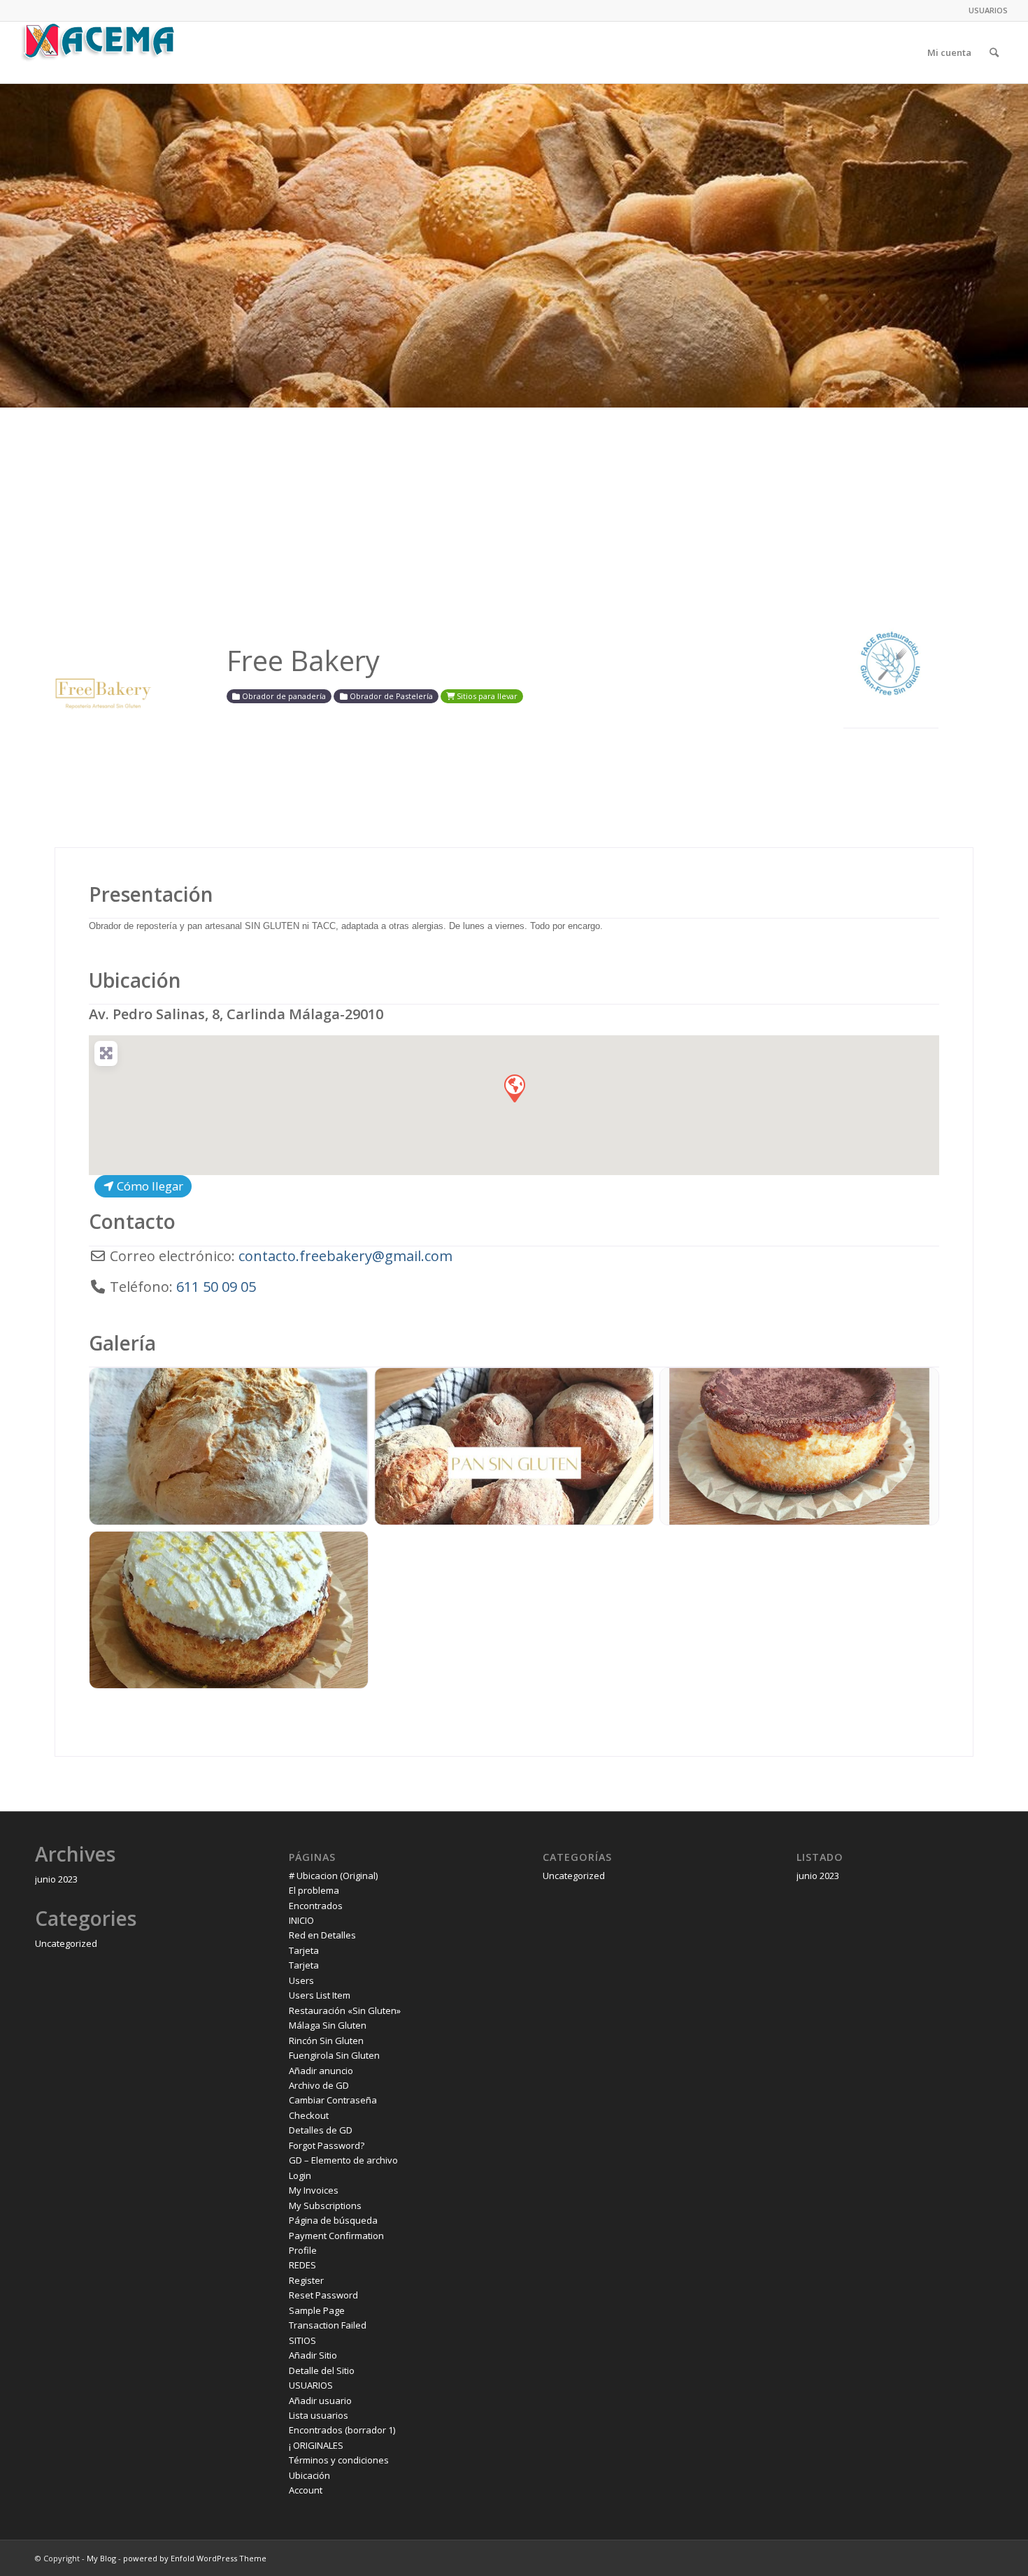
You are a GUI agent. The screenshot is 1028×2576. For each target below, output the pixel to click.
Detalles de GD (321, 2130)
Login (300, 2175)
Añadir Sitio (313, 2355)
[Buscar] (994, 52)
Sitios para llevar (486, 696)
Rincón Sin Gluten (326, 2041)
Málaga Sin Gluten (328, 2025)
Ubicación (135, 980)
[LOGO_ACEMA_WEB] (99, 52)
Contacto (132, 1221)
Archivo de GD (319, 2085)
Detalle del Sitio (322, 2370)
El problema (314, 1890)
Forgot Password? (327, 2145)
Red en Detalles (322, 1935)
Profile (303, 2250)
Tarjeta (304, 1950)
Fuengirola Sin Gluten (334, 2055)
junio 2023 (56, 1879)
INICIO (301, 1920)
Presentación (151, 894)
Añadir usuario (320, 2401)
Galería (122, 1343)
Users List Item (320, 1995)
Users (301, 1980)
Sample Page (317, 2310)
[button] (514, 1088)
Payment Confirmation (336, 2236)
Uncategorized (66, 1943)
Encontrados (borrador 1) (342, 2430)
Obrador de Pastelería (390, 696)
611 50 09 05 (216, 1287)
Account (306, 2490)
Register (306, 2280)
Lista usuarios (319, 2415)
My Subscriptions (325, 2206)
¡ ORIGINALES (316, 2445)
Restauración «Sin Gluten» (345, 2010)
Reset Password (323, 2295)
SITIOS (302, 2340)
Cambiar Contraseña (333, 2100)
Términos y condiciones (339, 2460)
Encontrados (316, 1906)
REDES (302, 2265)
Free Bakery (303, 660)
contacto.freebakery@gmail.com (345, 1256)
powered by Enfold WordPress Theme (195, 2558)
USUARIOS (988, 10)
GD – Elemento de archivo (343, 2160)
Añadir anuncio (321, 2071)
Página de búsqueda (333, 2220)
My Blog (101, 2558)
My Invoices (314, 2190)
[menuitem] (985, 10)
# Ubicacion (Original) (333, 1876)
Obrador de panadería (283, 696)
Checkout (309, 2115)
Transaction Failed (328, 2325)
